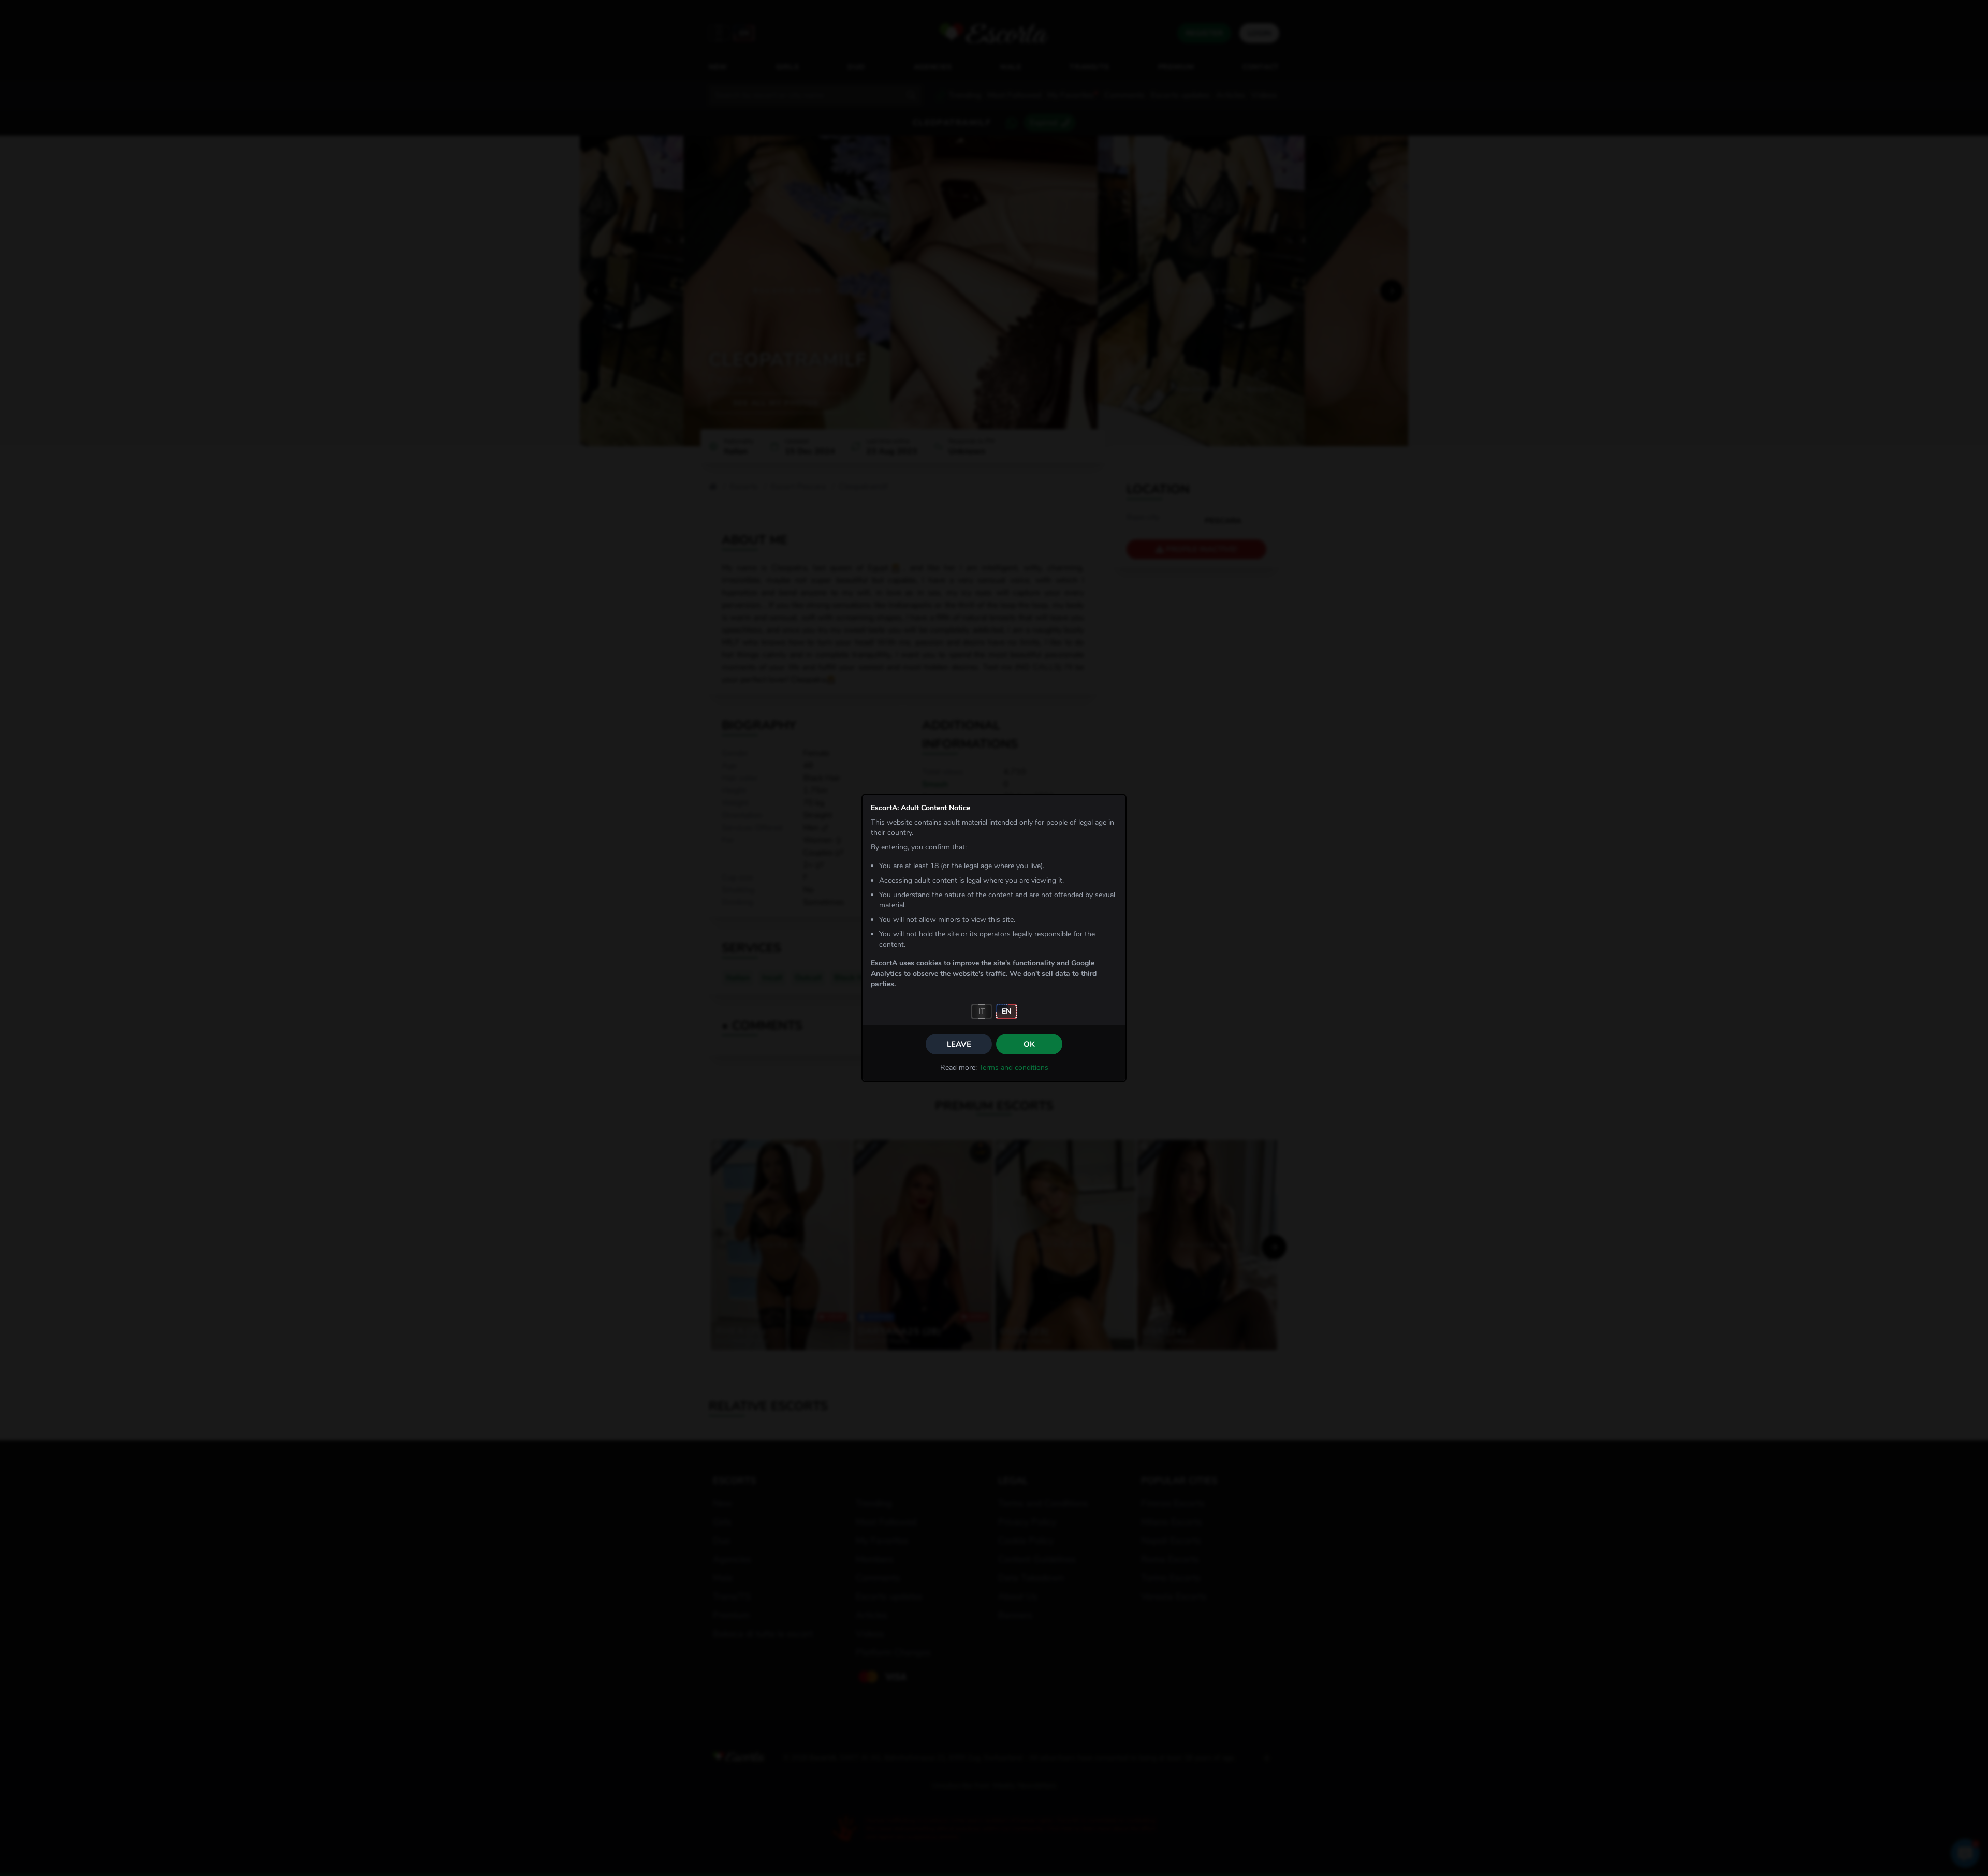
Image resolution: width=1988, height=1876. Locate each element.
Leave (959, 1044)
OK (1029, 1044)
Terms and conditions (1014, 1068)
